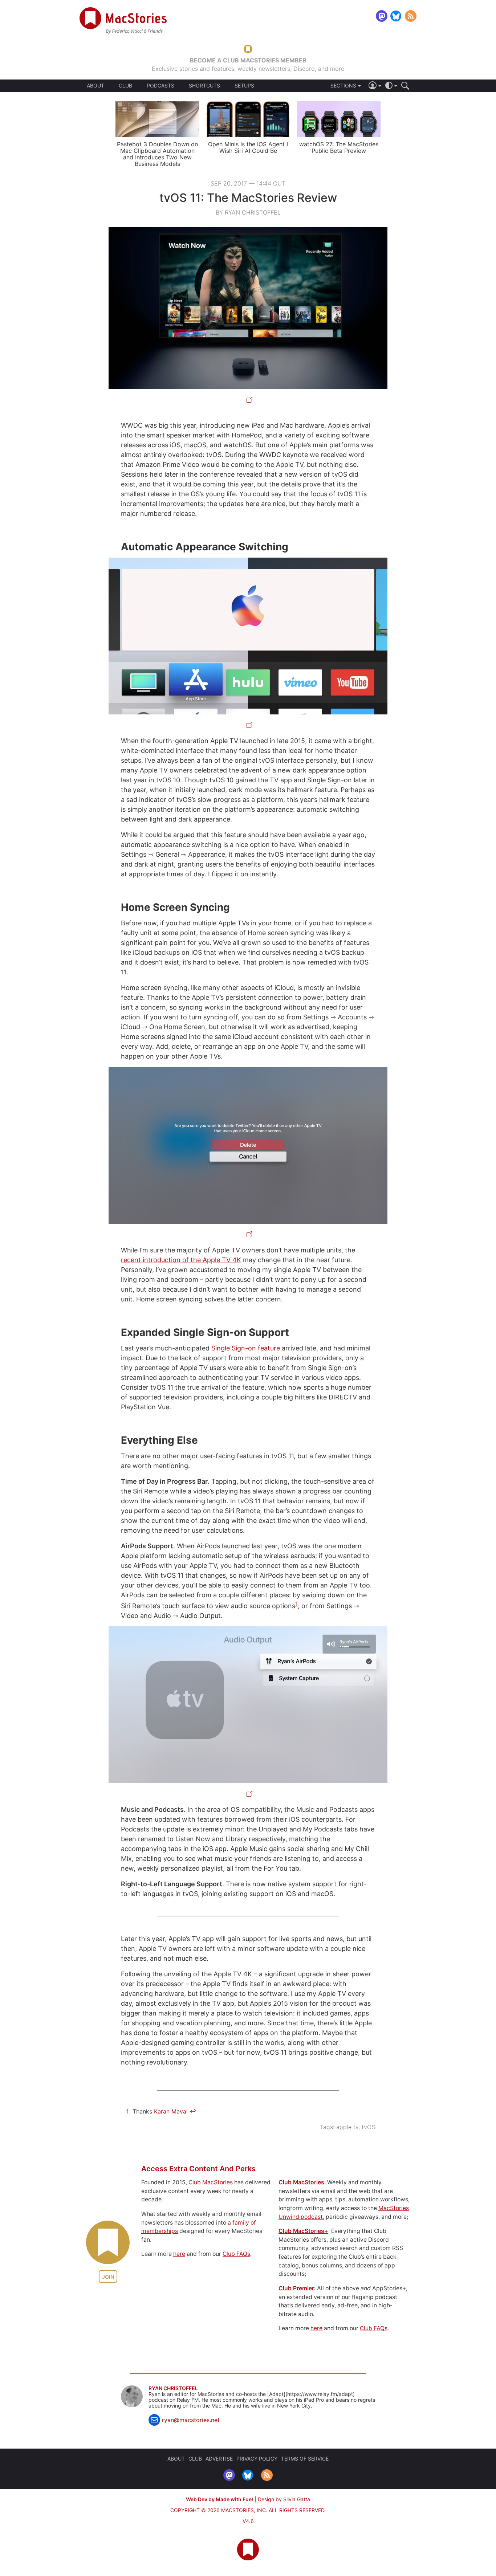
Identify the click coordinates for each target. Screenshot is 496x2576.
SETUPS (244, 86)
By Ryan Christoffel (248, 212)
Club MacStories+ (303, 2231)
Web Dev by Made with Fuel (219, 2499)
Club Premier (296, 2288)
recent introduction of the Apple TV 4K (181, 1260)
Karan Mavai (171, 2111)
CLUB (125, 85)
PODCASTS (160, 86)
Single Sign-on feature (246, 1348)
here (179, 2254)
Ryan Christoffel (173, 2388)
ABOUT (95, 86)
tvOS (368, 2127)
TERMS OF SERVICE (305, 2459)
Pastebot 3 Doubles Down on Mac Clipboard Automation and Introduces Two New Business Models (157, 154)
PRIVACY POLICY (257, 2459)
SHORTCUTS (204, 86)
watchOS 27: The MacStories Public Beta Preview (339, 147)
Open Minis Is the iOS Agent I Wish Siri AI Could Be (248, 147)
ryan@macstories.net (191, 2420)
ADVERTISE (219, 2459)
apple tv (347, 2127)
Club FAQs (236, 2254)
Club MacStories (211, 2182)
